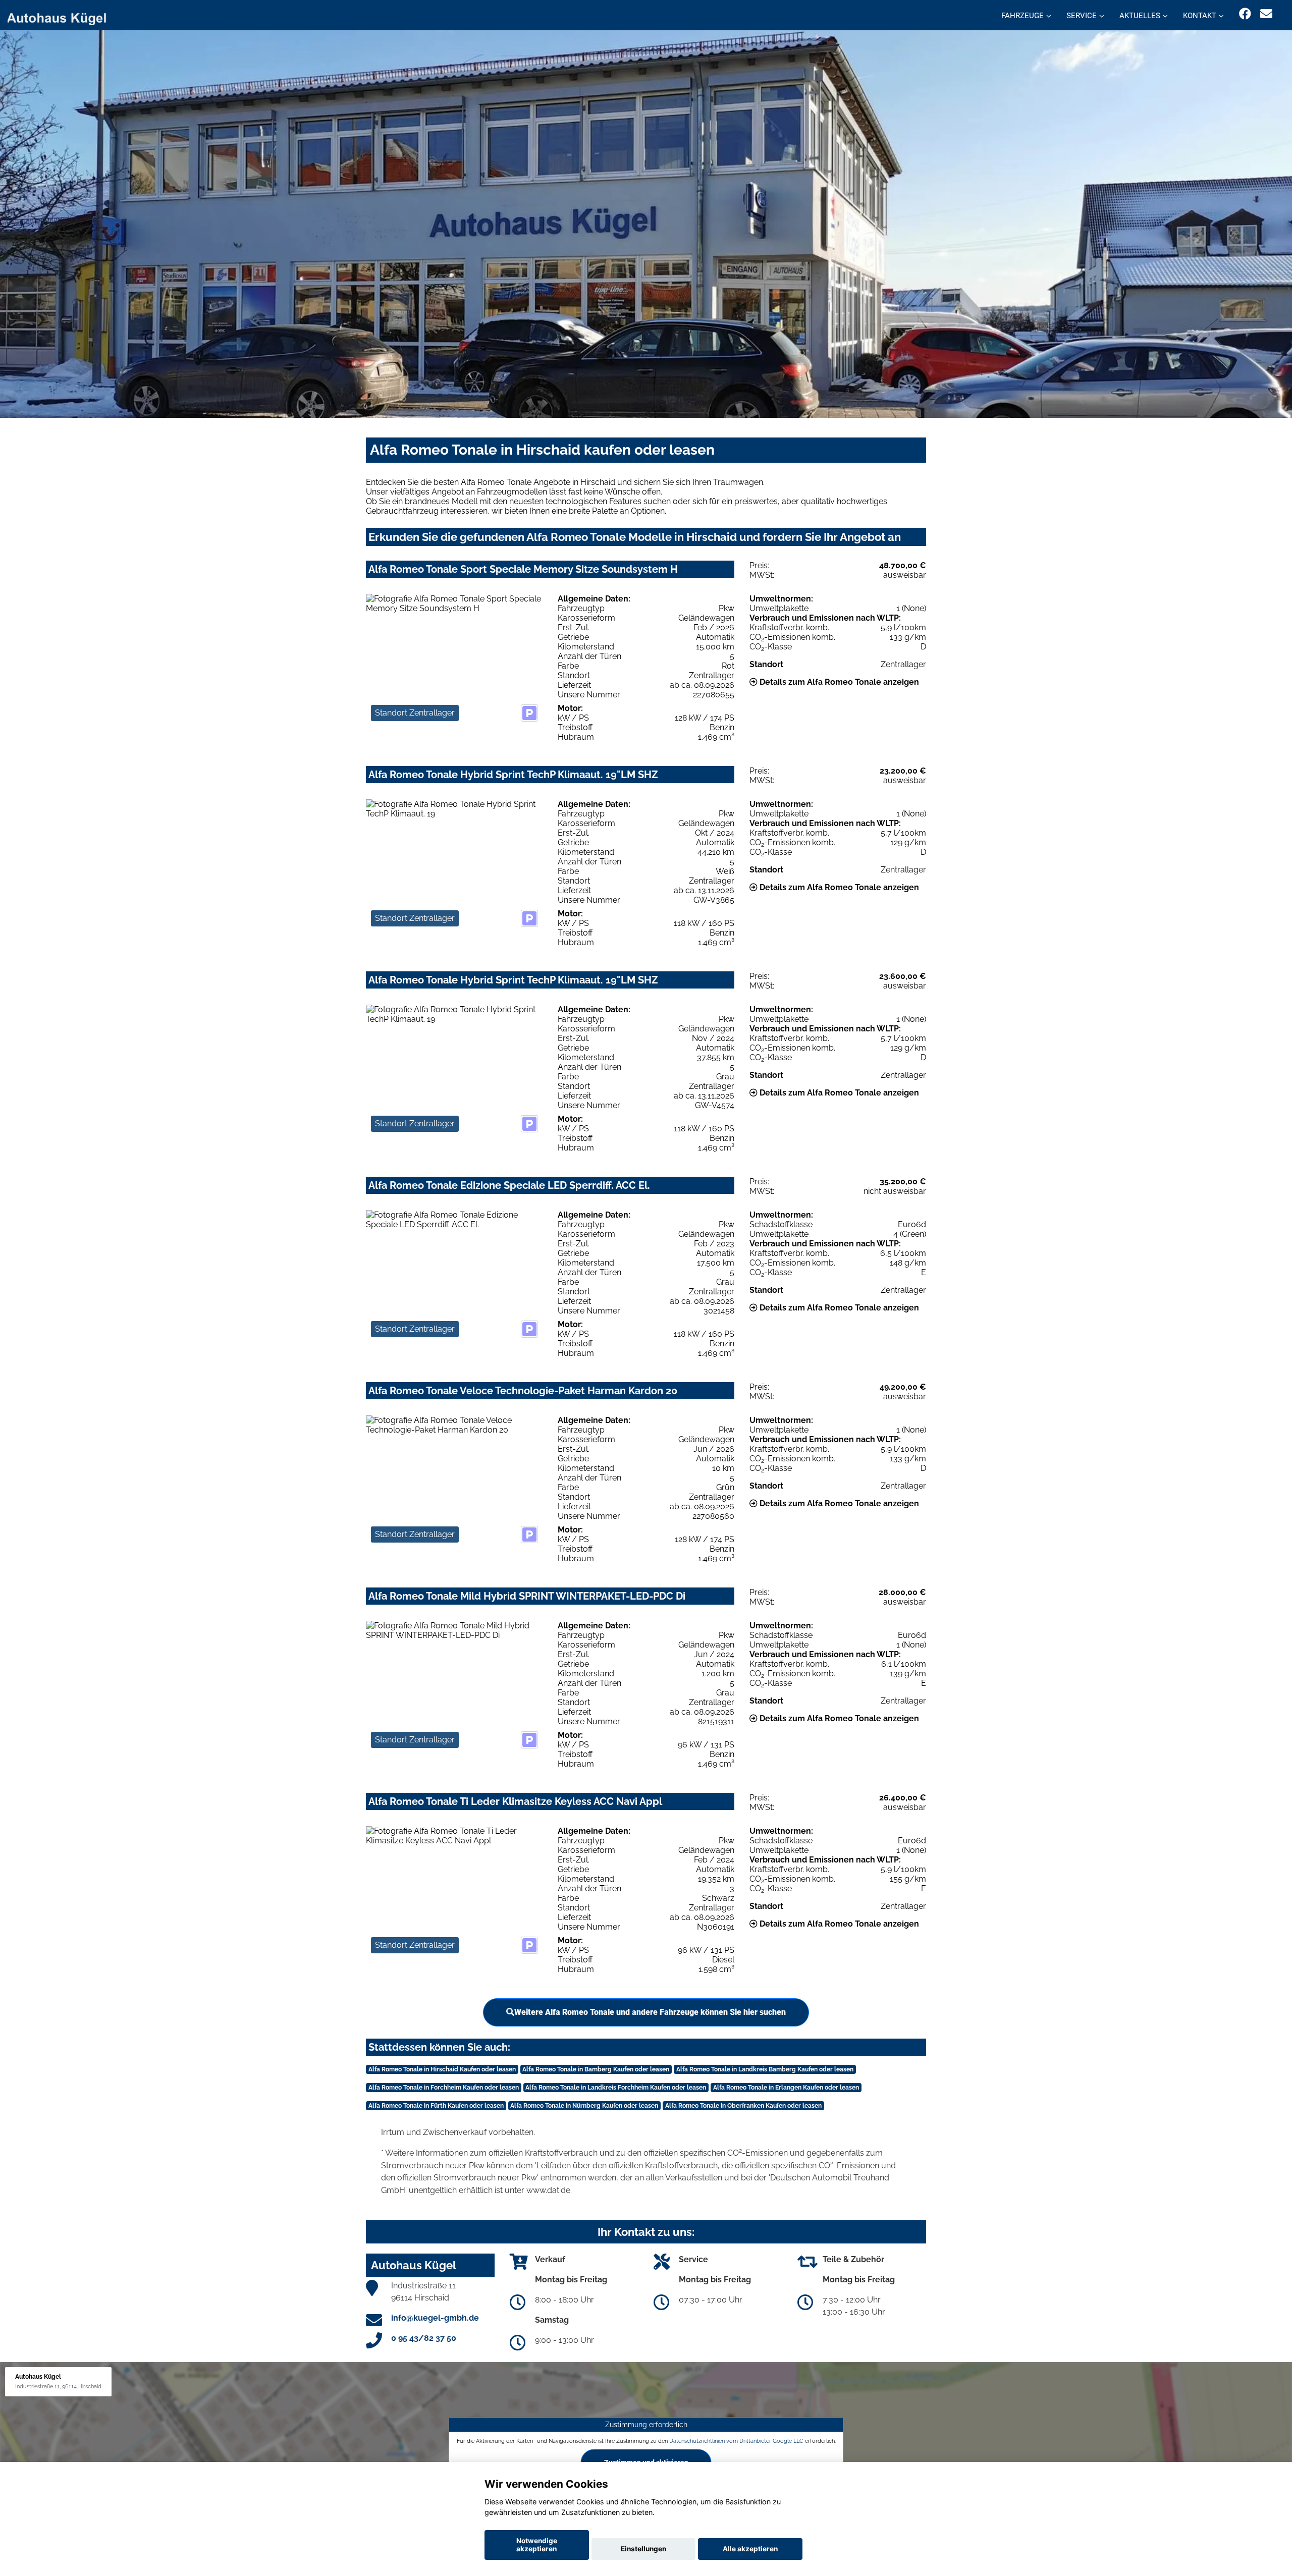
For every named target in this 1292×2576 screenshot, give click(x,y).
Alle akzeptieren (750, 2549)
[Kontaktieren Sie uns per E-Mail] (1266, 14)
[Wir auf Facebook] (1245, 14)
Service (1082, 16)
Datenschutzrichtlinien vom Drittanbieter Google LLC (736, 2441)
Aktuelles (1140, 16)
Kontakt (1200, 16)
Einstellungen (643, 2549)
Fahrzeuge (1022, 16)
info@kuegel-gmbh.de (435, 2318)
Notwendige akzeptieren (537, 2545)
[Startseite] (63, 16)
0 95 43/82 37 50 (424, 2338)
